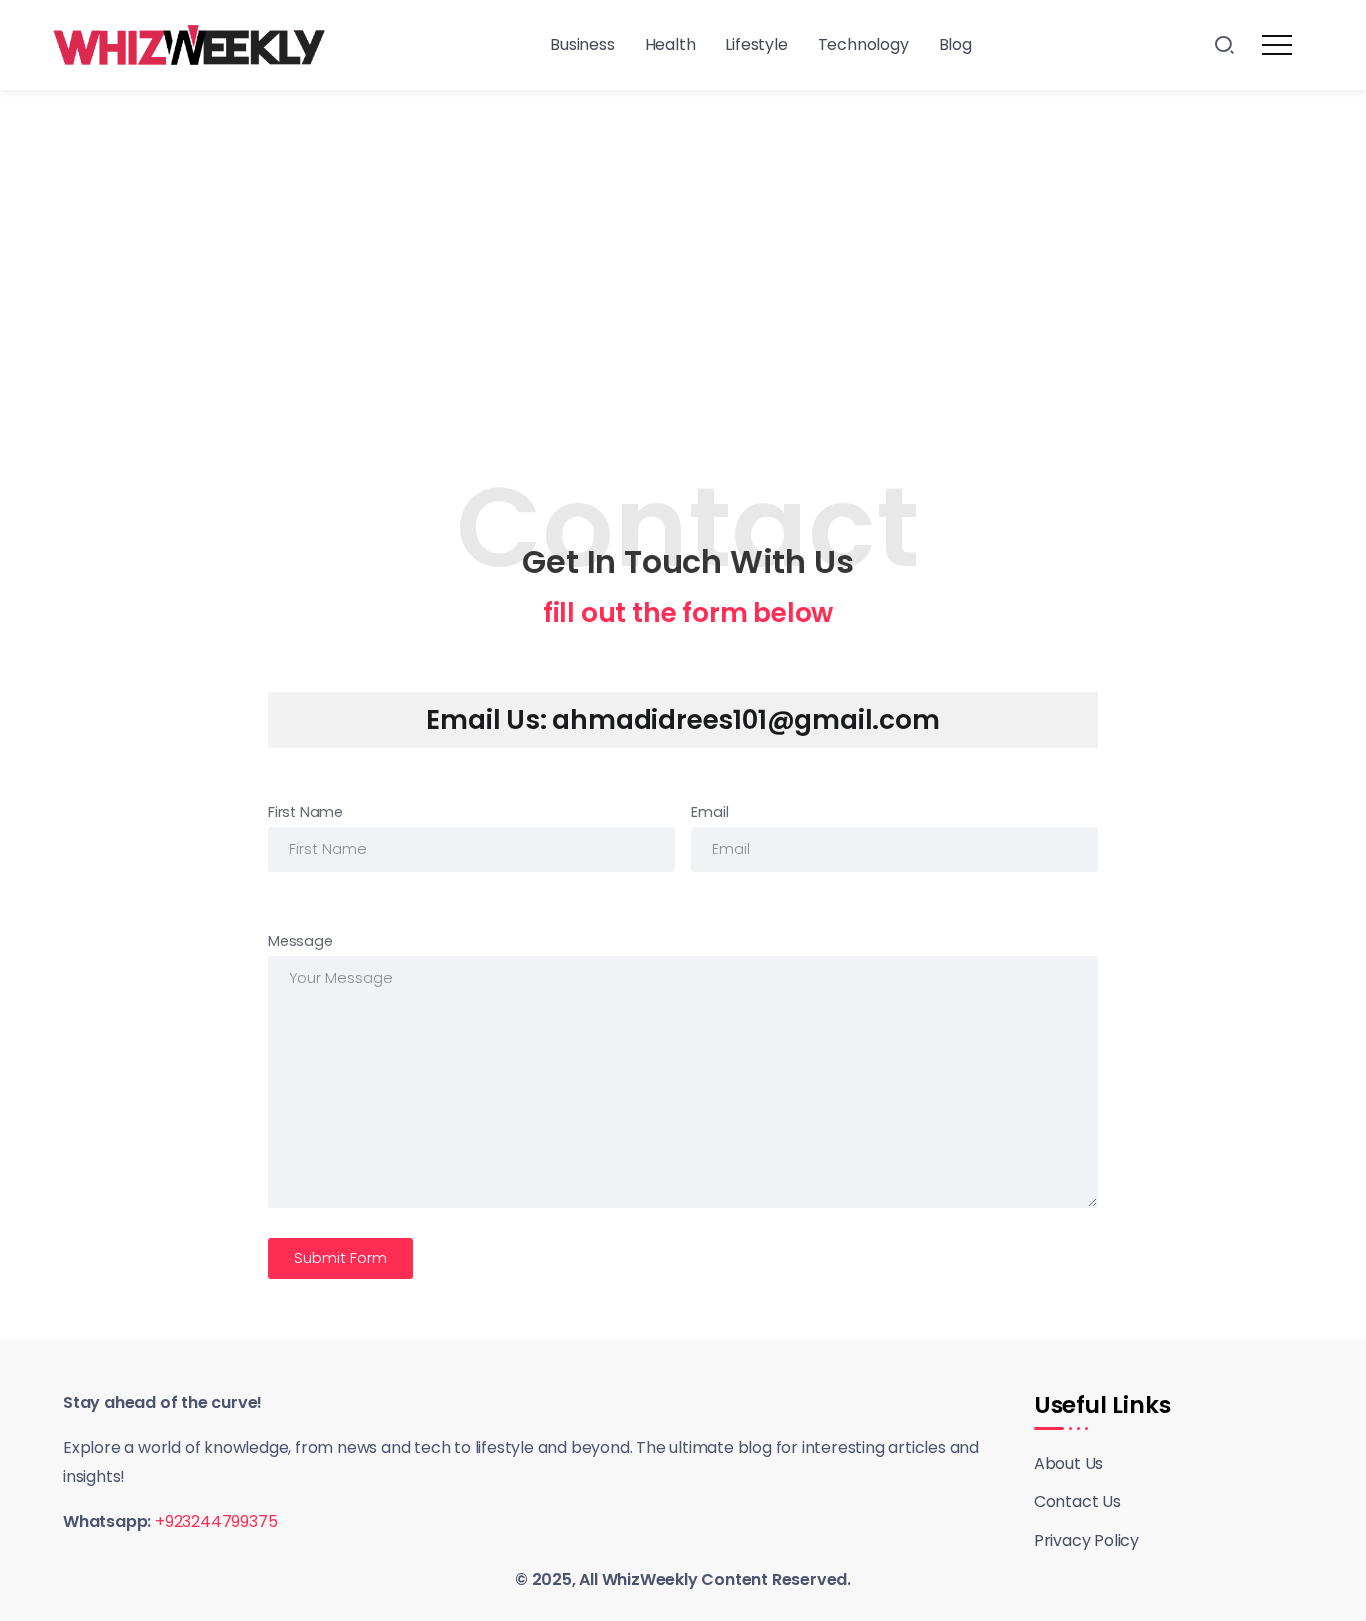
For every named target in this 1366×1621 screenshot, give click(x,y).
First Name (305, 812)
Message (300, 941)
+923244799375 (216, 1521)
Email (709, 812)
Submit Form (340, 1258)
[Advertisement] (683, 240)
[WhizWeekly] (189, 43)
